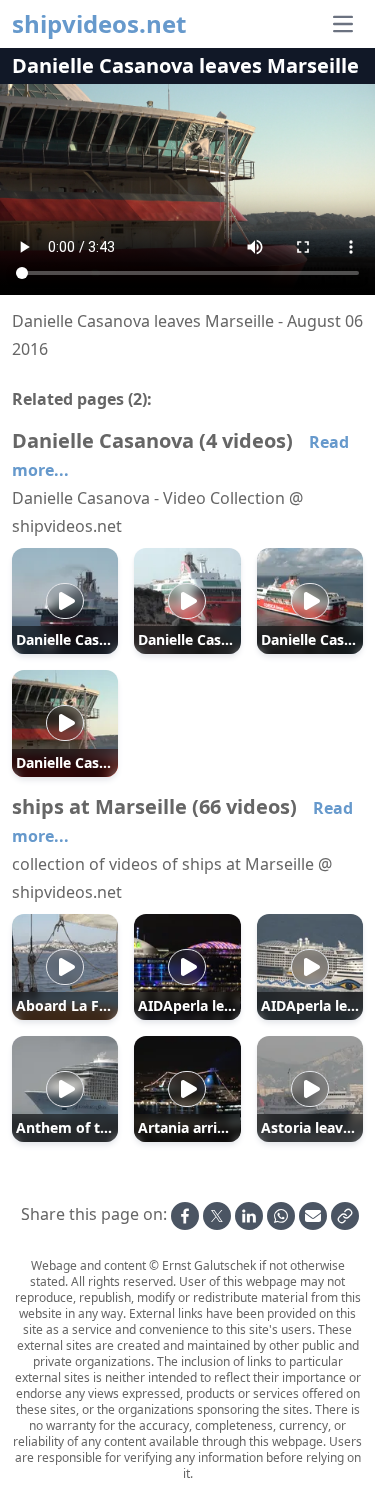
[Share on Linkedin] (249, 1216)
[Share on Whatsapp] (281, 1216)
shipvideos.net (99, 24)
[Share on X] (217, 1216)
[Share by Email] (313, 1216)
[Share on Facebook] (185, 1216)
